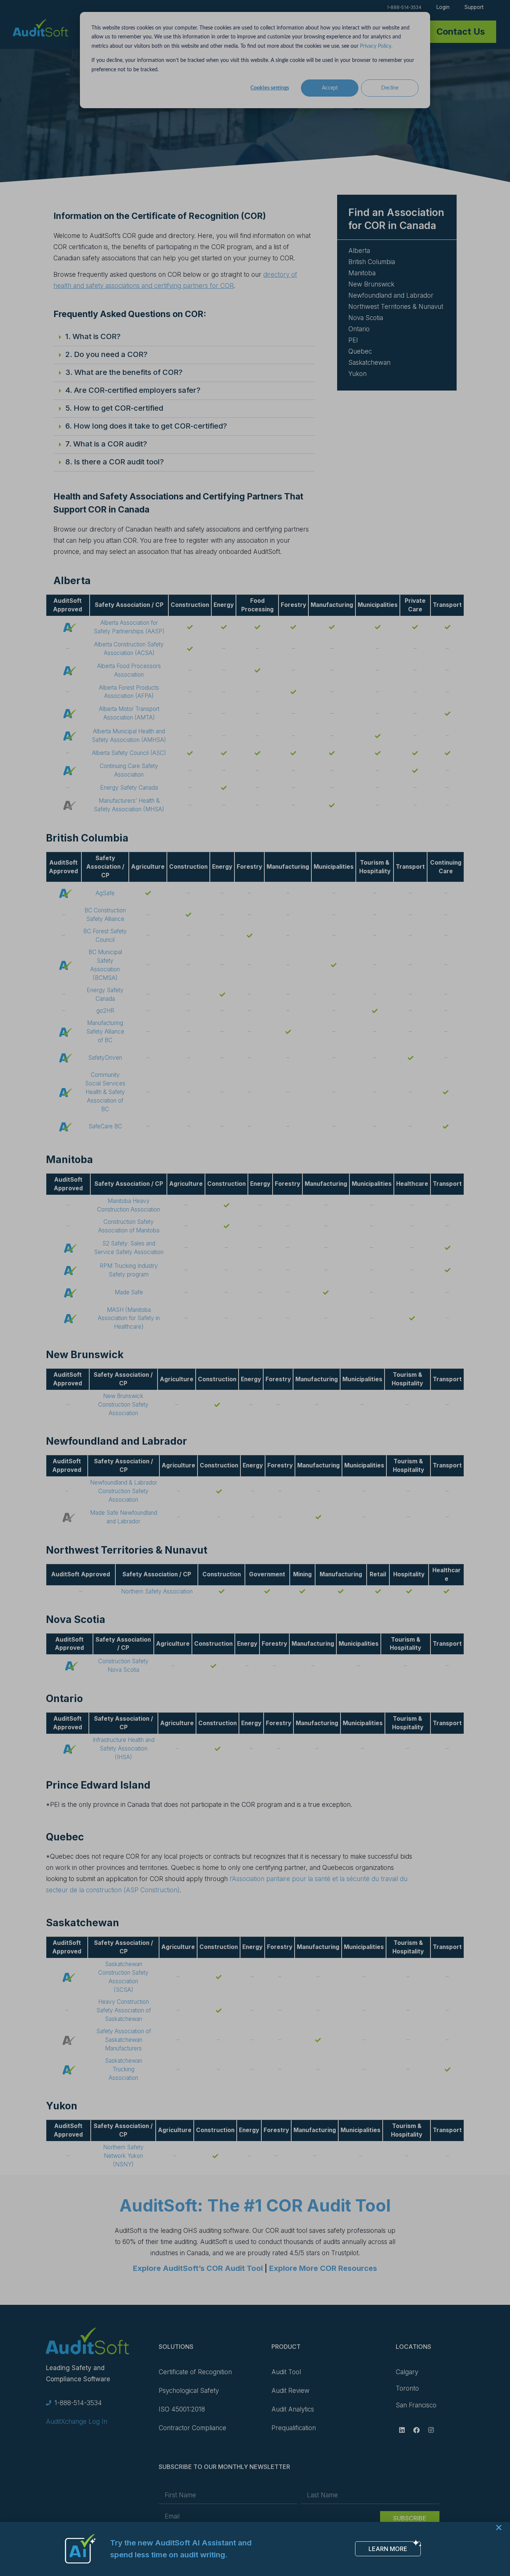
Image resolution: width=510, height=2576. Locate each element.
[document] (255, 1288)
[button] (499, 2528)
